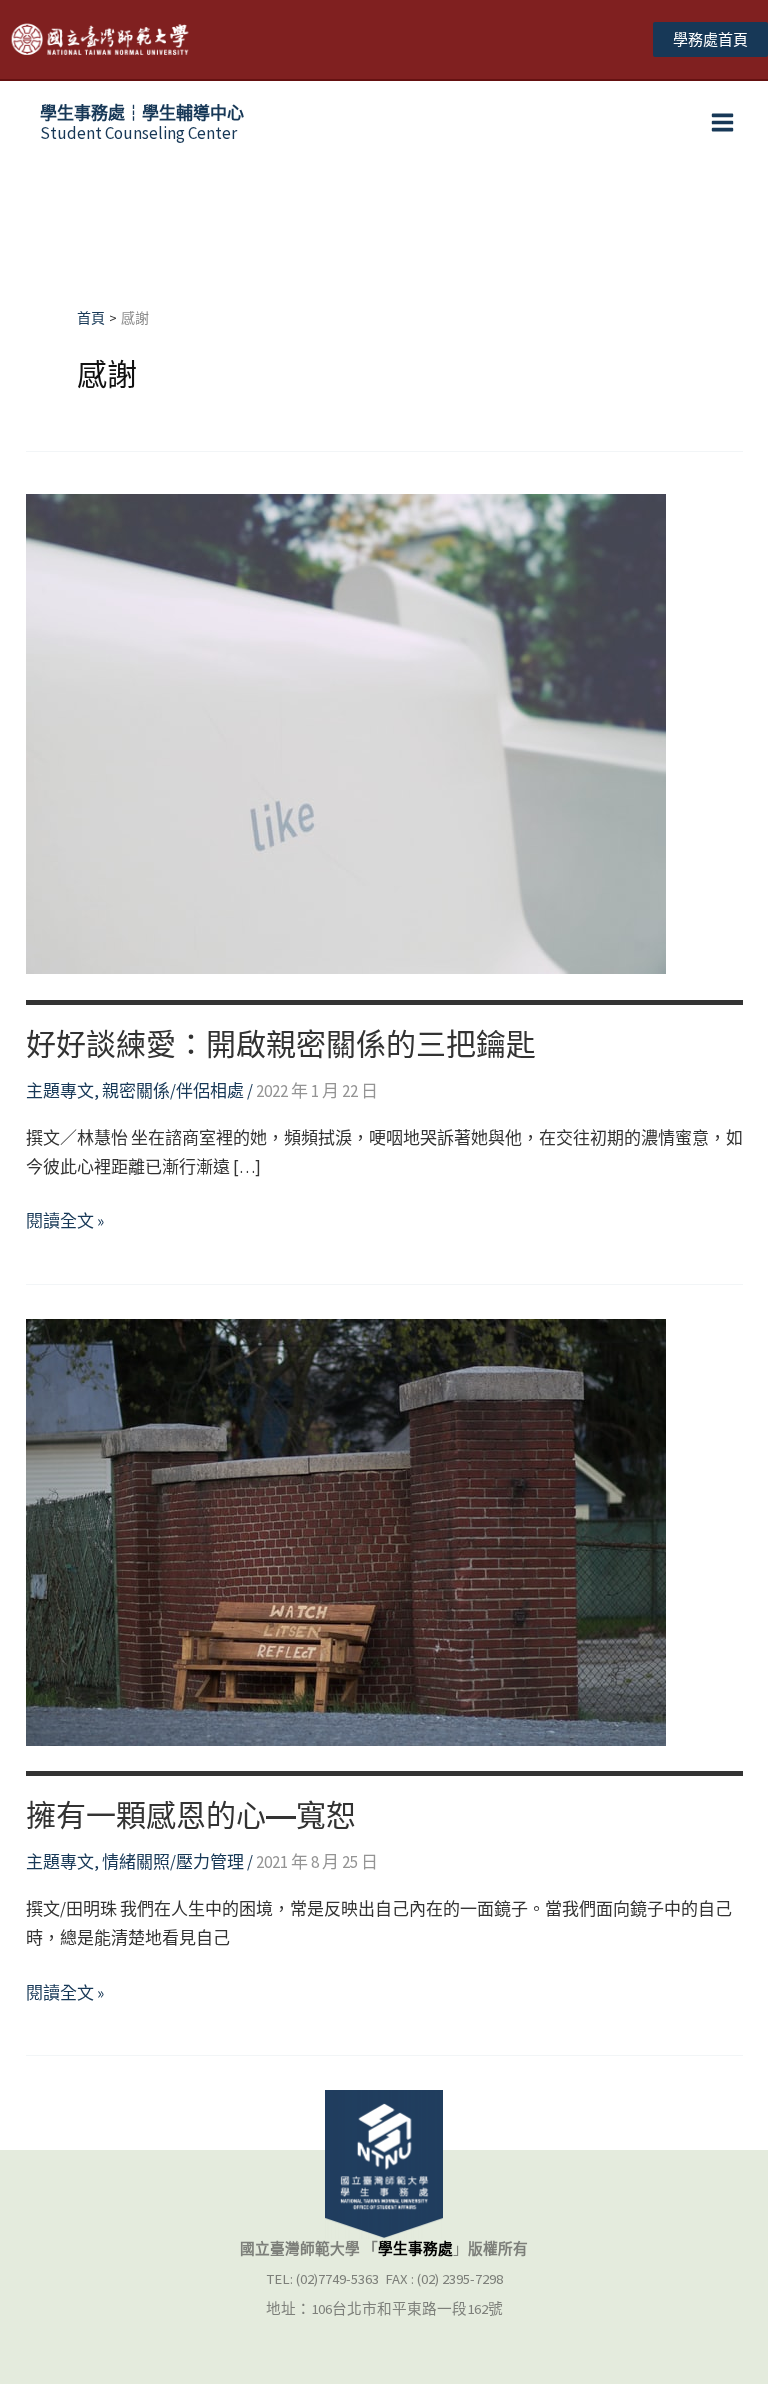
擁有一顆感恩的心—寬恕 (191, 1815)
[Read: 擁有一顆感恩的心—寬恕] (346, 1530)
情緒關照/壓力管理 (173, 1862)
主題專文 (60, 1091)
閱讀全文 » (65, 1222)
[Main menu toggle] (723, 123)
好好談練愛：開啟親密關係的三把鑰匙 (281, 1044)
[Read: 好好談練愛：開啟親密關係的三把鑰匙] (346, 733)
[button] (710, 39)
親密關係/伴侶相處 (173, 1091)
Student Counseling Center (142, 123)
